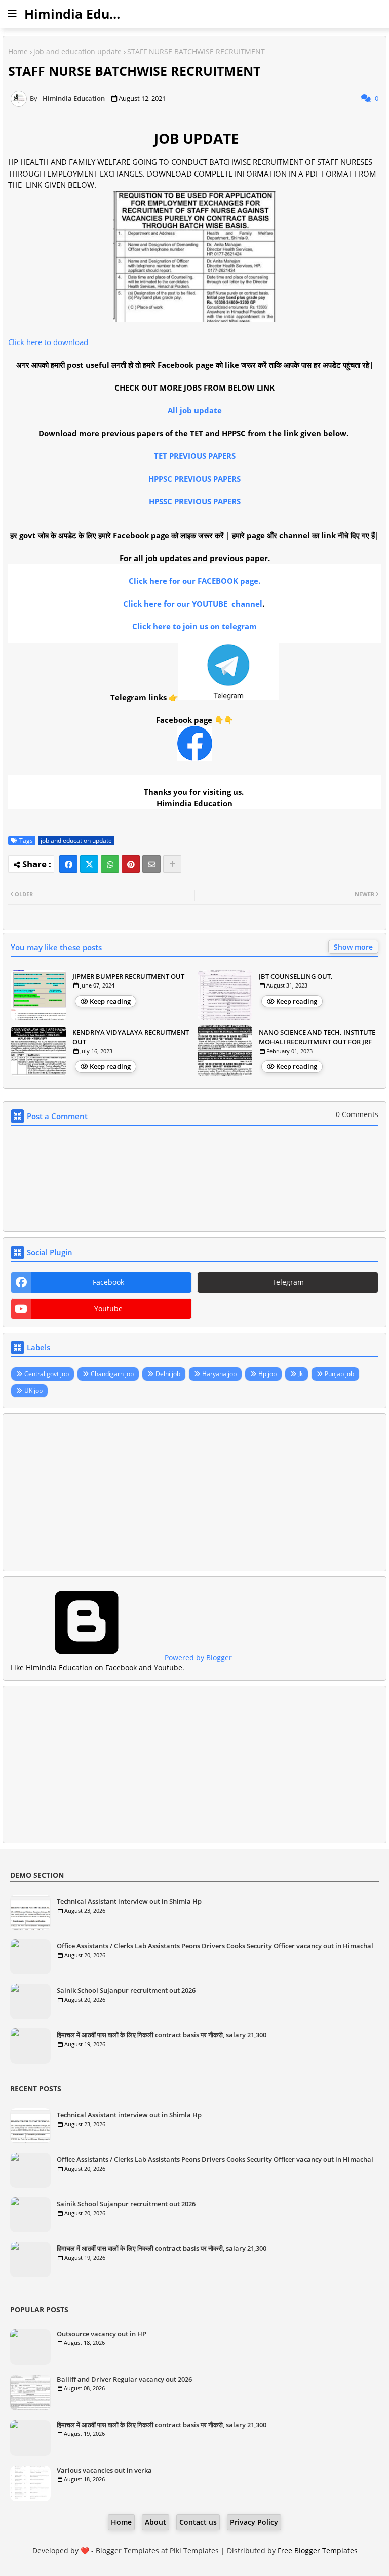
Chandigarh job (112, 1374)
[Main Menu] (12, 14)
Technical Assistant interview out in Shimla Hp (129, 1901)
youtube (108, 1308)
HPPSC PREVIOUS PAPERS (194, 479)
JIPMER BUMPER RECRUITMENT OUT (128, 976)
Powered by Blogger (197, 1658)
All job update (195, 410)
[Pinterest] (131, 864)
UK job (33, 1390)
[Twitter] (89, 864)
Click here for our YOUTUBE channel (193, 604)
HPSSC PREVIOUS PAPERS (195, 501)
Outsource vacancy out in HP (102, 2334)
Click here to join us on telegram (194, 626)
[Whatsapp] (110, 864)
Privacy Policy (254, 2522)
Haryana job (219, 1374)
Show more (353, 947)
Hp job (267, 1374)
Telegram (288, 1282)
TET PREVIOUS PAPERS (195, 456)
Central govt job (47, 1374)
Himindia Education (87, 14)
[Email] (151, 864)
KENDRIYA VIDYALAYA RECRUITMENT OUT (131, 1037)
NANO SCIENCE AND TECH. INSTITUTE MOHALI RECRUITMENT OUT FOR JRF (317, 1037)
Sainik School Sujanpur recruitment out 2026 (126, 1990)
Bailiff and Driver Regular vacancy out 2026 (124, 2379)
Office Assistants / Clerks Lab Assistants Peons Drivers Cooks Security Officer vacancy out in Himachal (215, 1946)
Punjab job (339, 1374)
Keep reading (110, 1001)
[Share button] (172, 864)
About (155, 2522)
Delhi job (168, 1374)
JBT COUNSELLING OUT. (296, 976)
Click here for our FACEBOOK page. (194, 581)
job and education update (77, 51)
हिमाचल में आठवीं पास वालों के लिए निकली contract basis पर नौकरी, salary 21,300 (162, 2035)
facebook (108, 1282)
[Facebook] (68, 864)
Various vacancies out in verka (104, 2470)
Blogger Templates (127, 2550)
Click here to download (48, 342)
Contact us (198, 2522)
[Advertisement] (194, 1492)
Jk (301, 1374)
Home (18, 51)
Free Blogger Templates (318, 2550)
